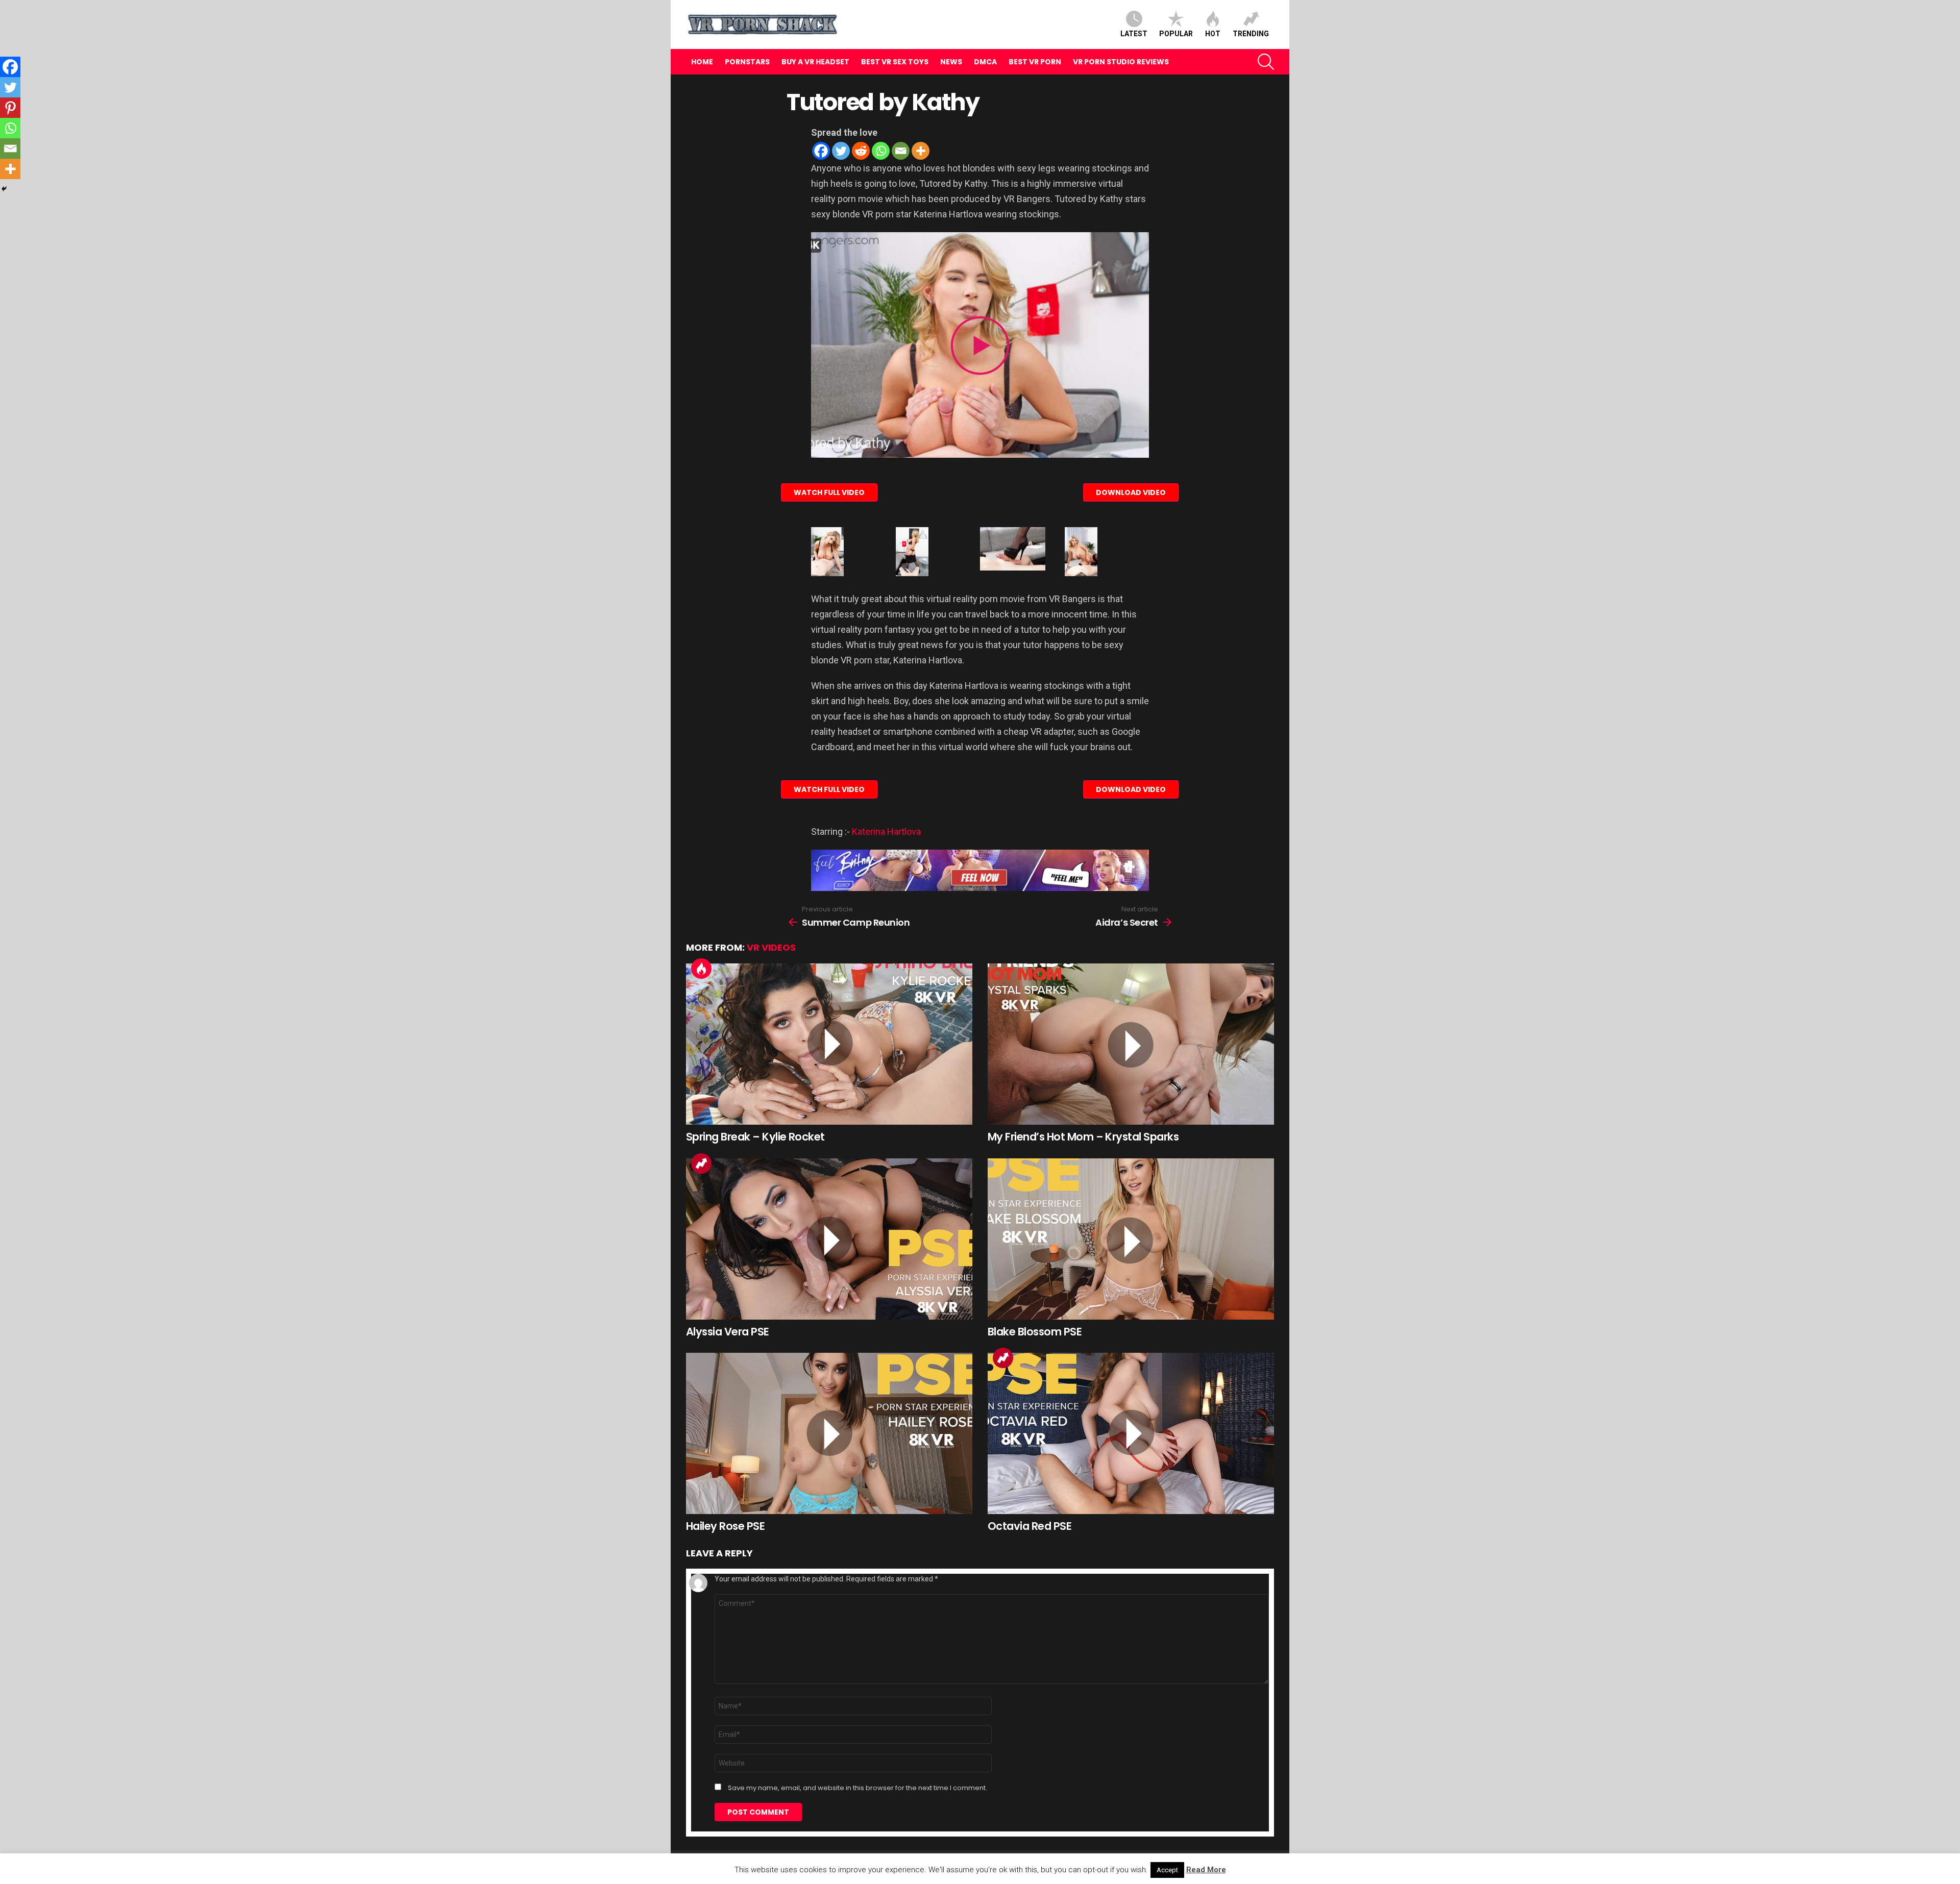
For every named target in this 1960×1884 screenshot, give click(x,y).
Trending (1251, 34)
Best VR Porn (1035, 62)
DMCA (985, 62)
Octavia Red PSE (1030, 1526)
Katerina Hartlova (886, 832)
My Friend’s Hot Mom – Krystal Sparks (1083, 1137)
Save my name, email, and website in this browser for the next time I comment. (857, 1788)
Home (702, 62)
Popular (1176, 34)
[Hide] (4, 189)
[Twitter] (841, 151)
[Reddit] (861, 151)
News (951, 62)
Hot (1213, 34)
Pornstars (747, 62)
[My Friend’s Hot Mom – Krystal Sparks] (1131, 1044)
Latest (1134, 34)
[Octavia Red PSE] (1131, 1433)
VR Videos (771, 947)
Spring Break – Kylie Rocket (755, 1137)
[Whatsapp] (881, 151)
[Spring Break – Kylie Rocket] (829, 1044)
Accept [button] (1167, 1870)
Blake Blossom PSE (1035, 1332)
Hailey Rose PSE (725, 1526)
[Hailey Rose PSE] (829, 1433)
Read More (1206, 1870)
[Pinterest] (10, 108)
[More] (921, 151)
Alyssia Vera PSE (728, 1332)
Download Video (1131, 492)
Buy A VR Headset (815, 62)
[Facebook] (821, 151)
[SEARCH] (1266, 62)
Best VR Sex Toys (895, 62)
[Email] (901, 151)
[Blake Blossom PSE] (1131, 1239)
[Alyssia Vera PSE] (829, 1239)
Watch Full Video (829, 492)
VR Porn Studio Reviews (1121, 62)
